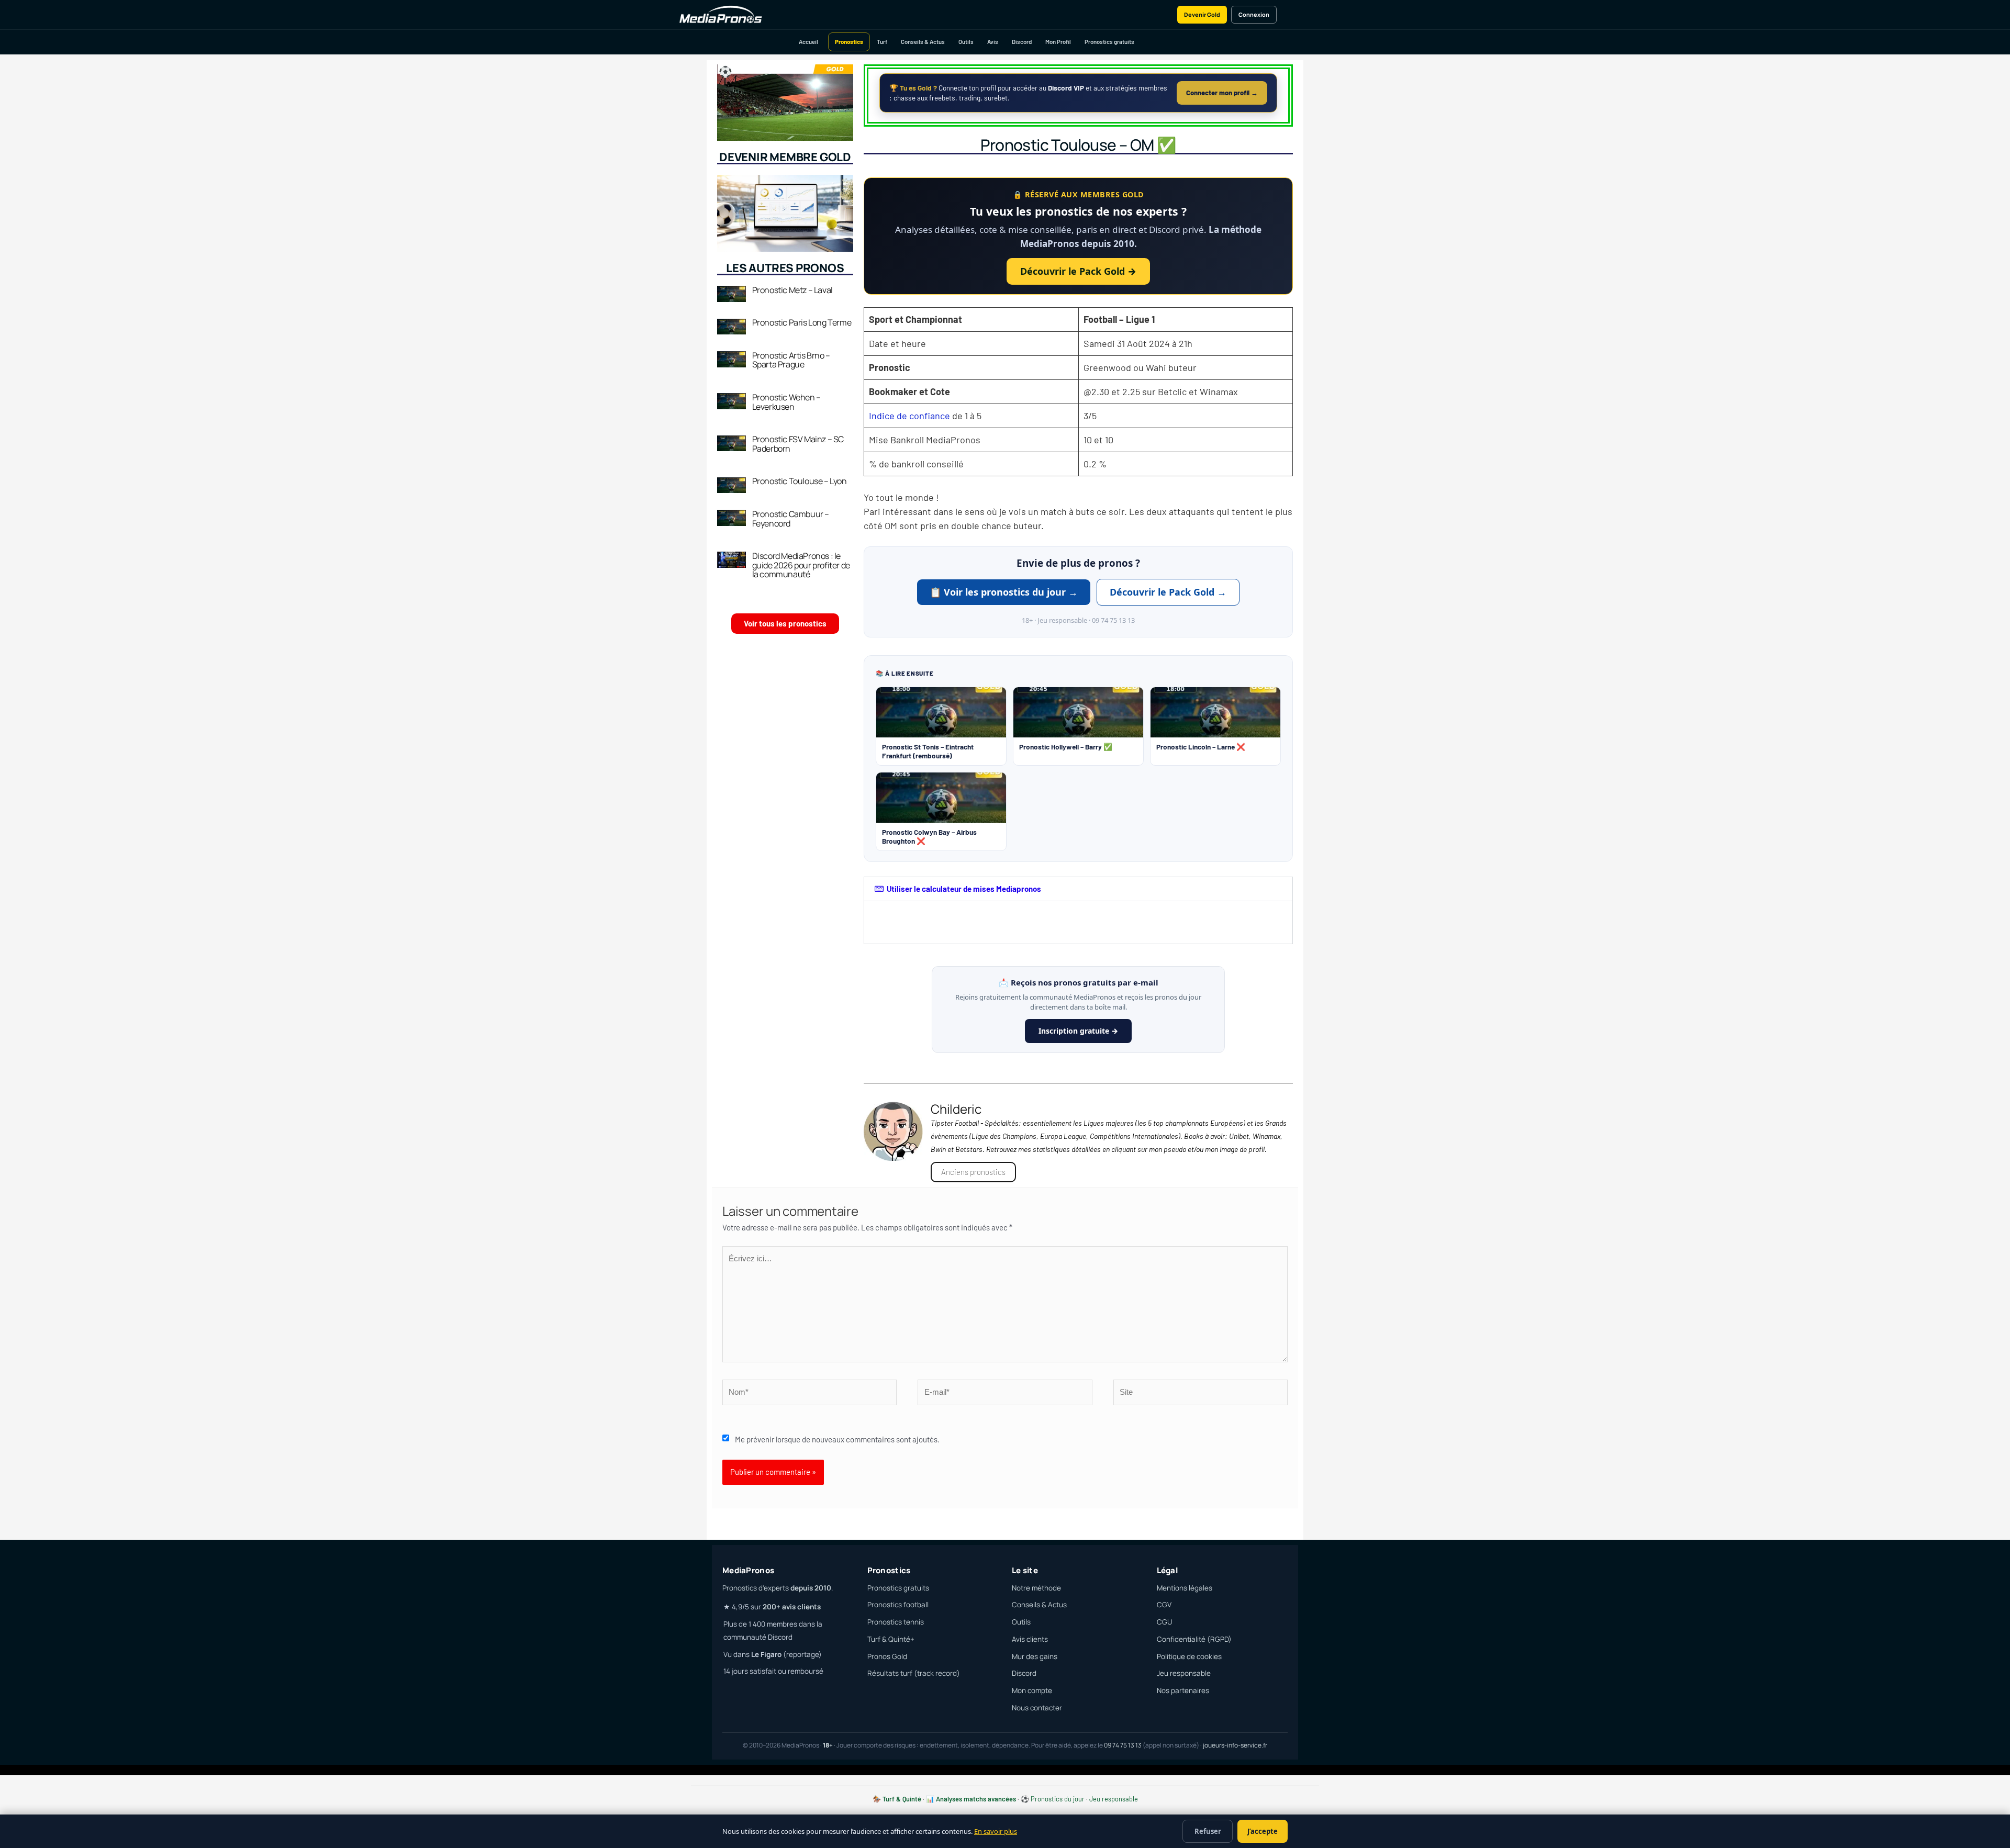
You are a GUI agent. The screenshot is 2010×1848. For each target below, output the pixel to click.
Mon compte (1032, 1690)
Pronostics (849, 42)
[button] (1078, 889)
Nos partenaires (1183, 1690)
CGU (1164, 1622)
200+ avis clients (792, 1607)
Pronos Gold (887, 1656)
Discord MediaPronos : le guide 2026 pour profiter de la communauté (801, 565)
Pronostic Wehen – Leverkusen (786, 402)
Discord (1022, 42)
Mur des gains (1035, 1656)
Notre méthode (1036, 1588)
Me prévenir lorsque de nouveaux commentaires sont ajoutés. (837, 1439)
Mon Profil (1058, 42)
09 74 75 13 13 (1123, 1745)
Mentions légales (1185, 1588)
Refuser (1208, 1831)
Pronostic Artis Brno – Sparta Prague (791, 360)
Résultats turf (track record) (914, 1673)
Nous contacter (1037, 1708)
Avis (993, 42)
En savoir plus (996, 1831)
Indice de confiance (909, 416)
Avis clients (1030, 1639)
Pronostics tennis (896, 1622)
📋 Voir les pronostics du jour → (1004, 592)
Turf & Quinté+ (891, 1639)
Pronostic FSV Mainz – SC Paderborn (798, 444)
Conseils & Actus (923, 42)
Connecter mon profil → (1222, 93)
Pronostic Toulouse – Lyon (800, 481)
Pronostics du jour (1058, 1799)
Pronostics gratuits (1109, 42)
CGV (1164, 1605)
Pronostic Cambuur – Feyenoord (791, 519)
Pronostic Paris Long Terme (802, 322)
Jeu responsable (1184, 1673)
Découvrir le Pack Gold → (1078, 271)
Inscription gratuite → (1078, 1031)
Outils (966, 42)
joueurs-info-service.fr (1235, 1745)
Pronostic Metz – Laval (792, 290)
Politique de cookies (1189, 1656)
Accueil (808, 42)
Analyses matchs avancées (976, 1799)
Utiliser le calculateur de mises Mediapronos (964, 889)
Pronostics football (898, 1605)
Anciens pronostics (973, 1172)
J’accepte (1263, 1831)
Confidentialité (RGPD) (1194, 1639)
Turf (882, 42)
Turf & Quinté (902, 1799)
